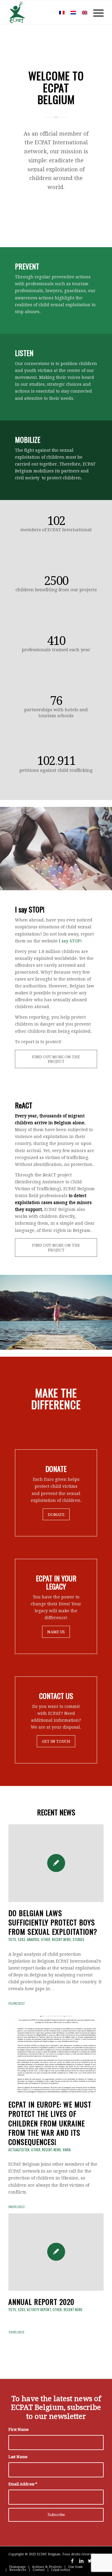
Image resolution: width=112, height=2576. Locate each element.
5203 (22, 1939)
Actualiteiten (19, 2150)
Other (46, 1939)
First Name (19, 2429)
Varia (67, 2150)
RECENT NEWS (56, 1812)
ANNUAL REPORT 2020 (41, 2302)
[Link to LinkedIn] (81, 2561)
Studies (78, 1939)
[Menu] (95, 12)
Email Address (23, 2484)
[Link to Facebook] (72, 2561)
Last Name (18, 2457)
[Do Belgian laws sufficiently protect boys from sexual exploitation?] (56, 1863)
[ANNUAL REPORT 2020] (56, 2252)
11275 (12, 1939)
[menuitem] (47, 12)
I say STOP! (70, 941)
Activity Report (39, 2310)
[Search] (47, 12)
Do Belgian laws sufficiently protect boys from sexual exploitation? (53, 1922)
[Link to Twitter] (90, 2561)
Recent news (61, 1939)
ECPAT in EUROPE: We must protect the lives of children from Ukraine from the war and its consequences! (50, 2123)
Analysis (33, 1939)
